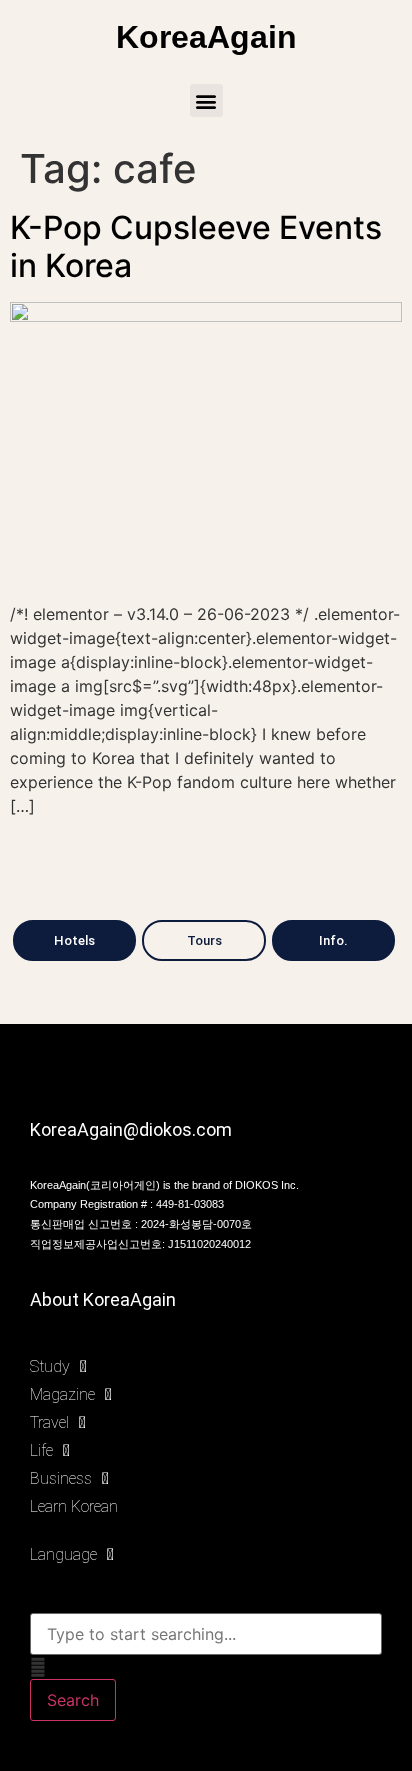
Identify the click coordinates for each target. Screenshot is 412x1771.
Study (50, 1366)
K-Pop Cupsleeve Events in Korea (196, 246)
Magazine (62, 1394)
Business (61, 1478)
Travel (49, 1422)
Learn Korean (74, 1506)
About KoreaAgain (103, 1299)
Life (41, 1450)
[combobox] (206, 1634)
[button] (206, 100)
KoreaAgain (206, 37)
